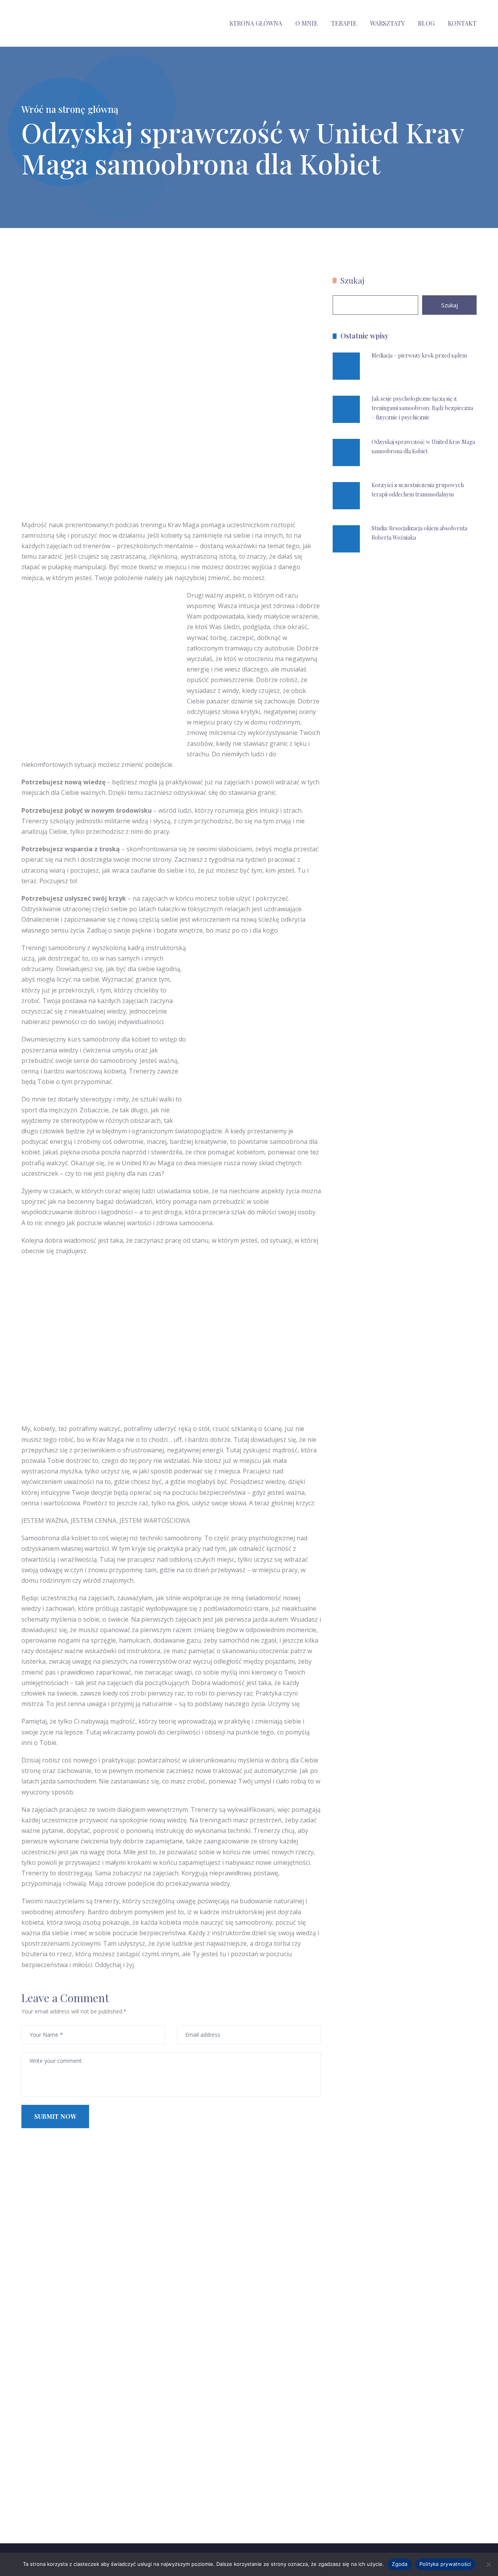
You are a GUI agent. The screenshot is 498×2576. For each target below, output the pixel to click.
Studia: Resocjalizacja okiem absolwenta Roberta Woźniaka (419, 533)
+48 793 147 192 (72, 2499)
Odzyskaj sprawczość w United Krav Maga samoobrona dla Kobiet (423, 446)
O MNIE (307, 23)
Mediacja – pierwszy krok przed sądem (419, 355)
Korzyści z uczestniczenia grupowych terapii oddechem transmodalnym (418, 490)
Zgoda (400, 2564)
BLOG (426, 23)
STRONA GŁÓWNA (256, 23)
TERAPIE (344, 23)
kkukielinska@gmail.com (81, 2517)
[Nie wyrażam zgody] (488, 2564)
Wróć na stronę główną (70, 109)
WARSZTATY (387, 23)
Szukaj (352, 280)
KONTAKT (462, 23)
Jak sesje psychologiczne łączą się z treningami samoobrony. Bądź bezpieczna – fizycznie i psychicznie (422, 408)
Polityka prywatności (445, 2564)
